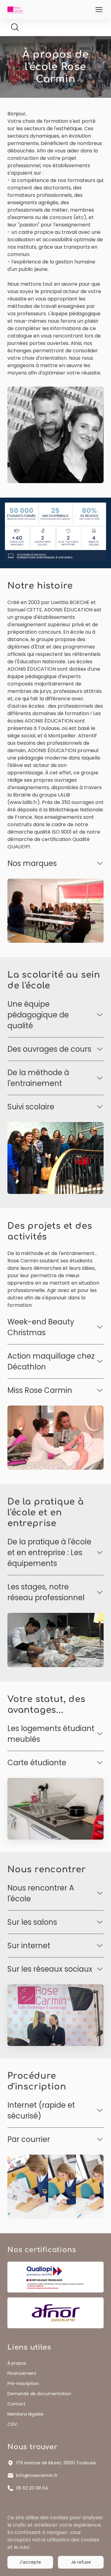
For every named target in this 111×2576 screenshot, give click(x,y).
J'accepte (30, 2562)
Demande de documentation (39, 2394)
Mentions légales (25, 2414)
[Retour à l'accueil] (15, 9)
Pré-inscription (23, 2383)
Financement (22, 2373)
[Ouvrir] (99, 10)
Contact (16, 2404)
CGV (12, 2424)
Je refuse (81, 2562)
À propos (17, 2363)
